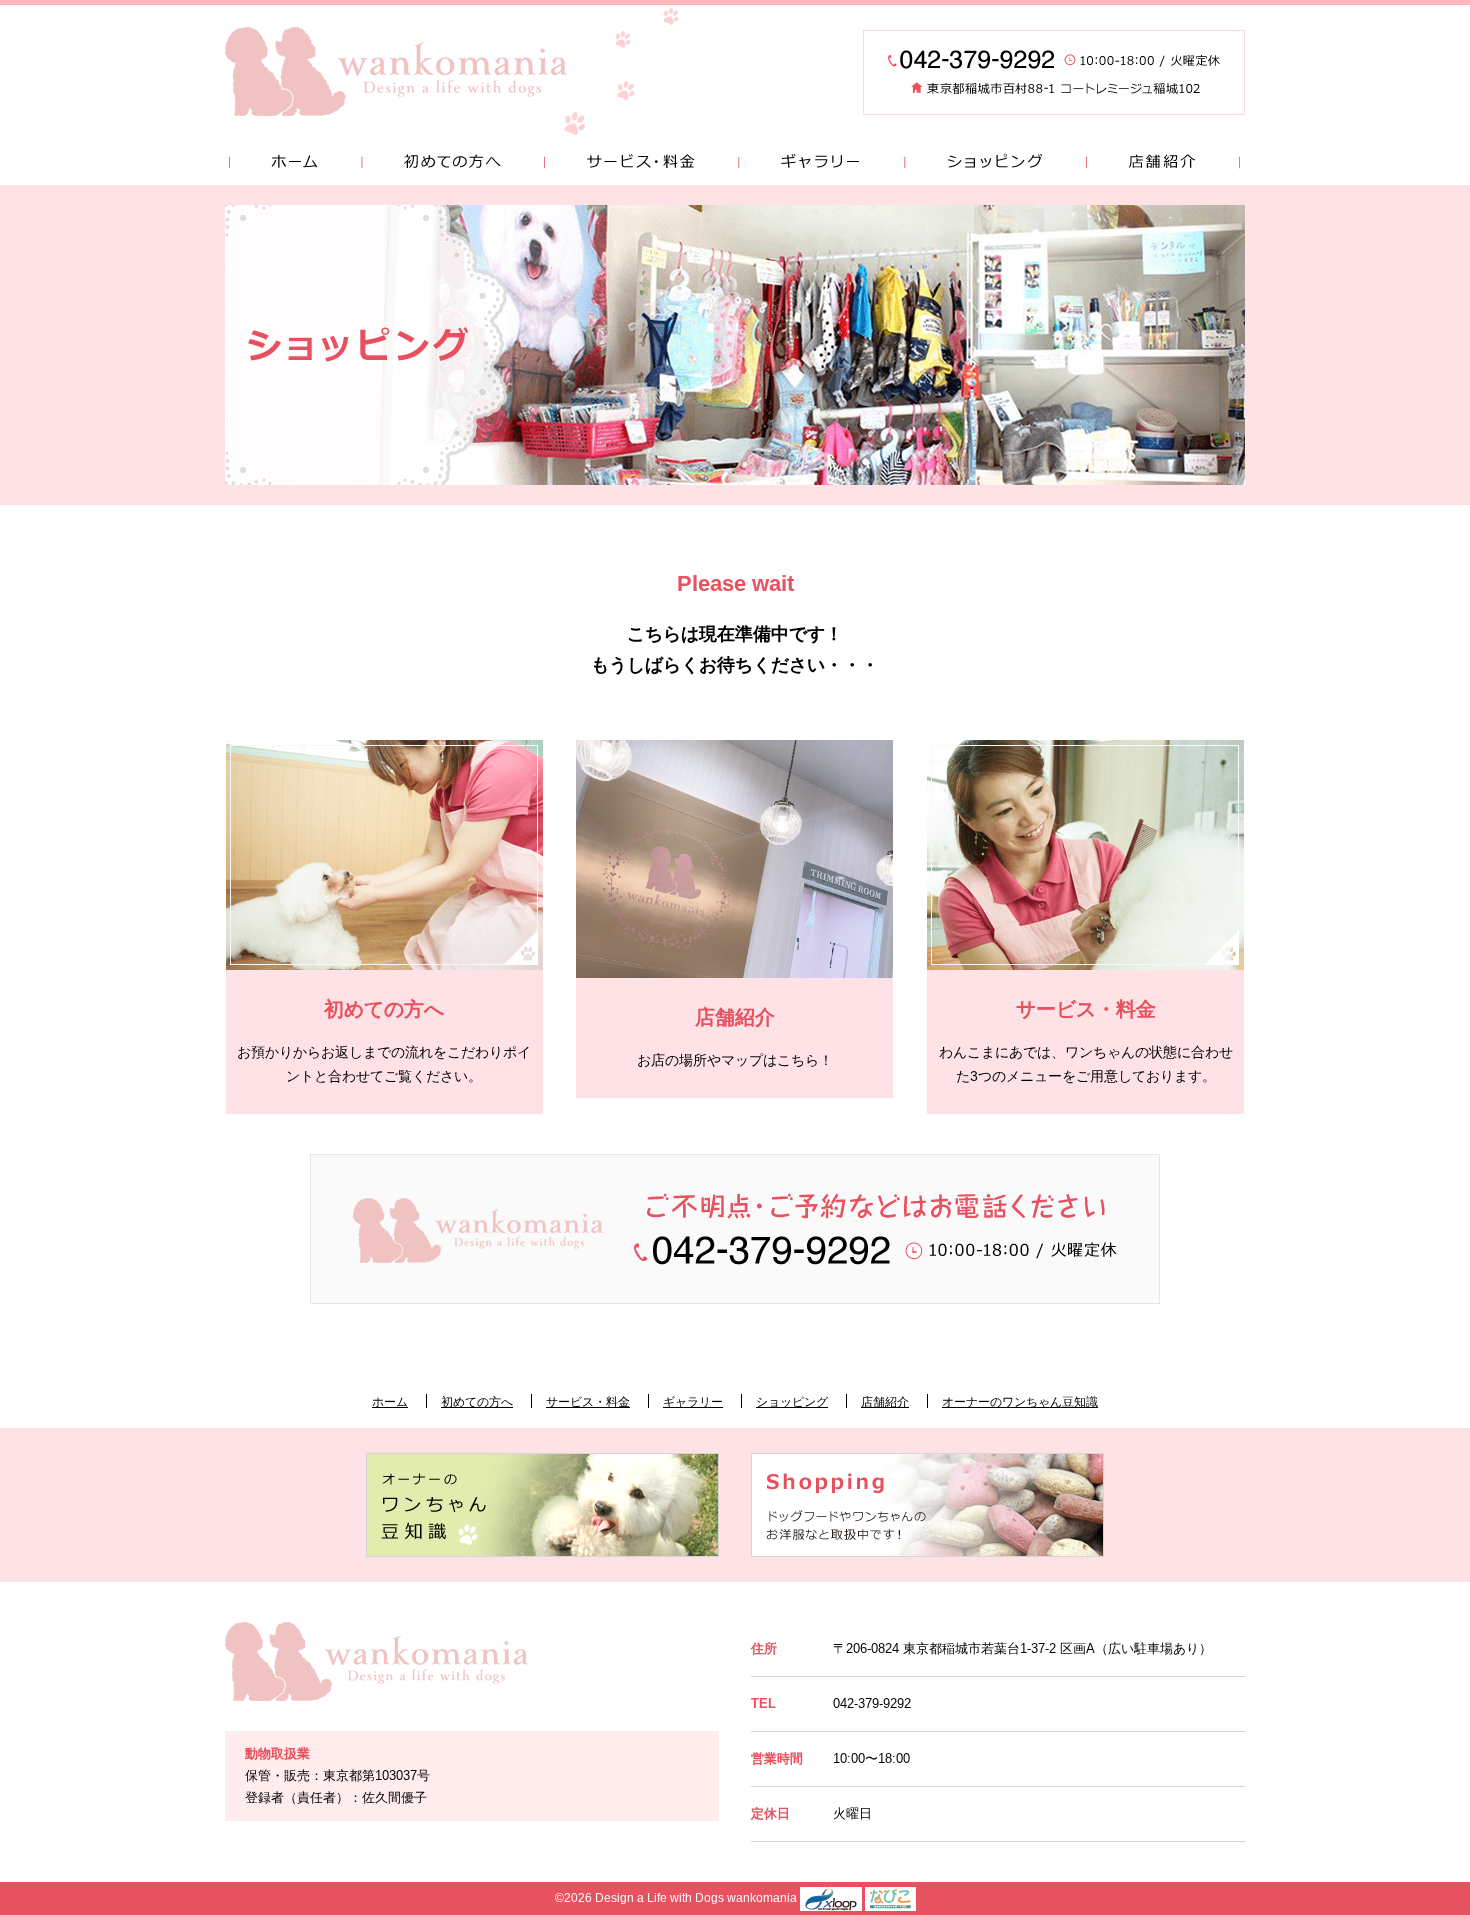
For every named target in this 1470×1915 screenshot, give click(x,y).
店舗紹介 (1165, 162)
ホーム (293, 162)
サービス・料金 (641, 162)
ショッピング (995, 162)
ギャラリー (821, 162)
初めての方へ (452, 162)
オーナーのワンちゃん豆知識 (1020, 1402)
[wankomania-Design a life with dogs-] (396, 71)
